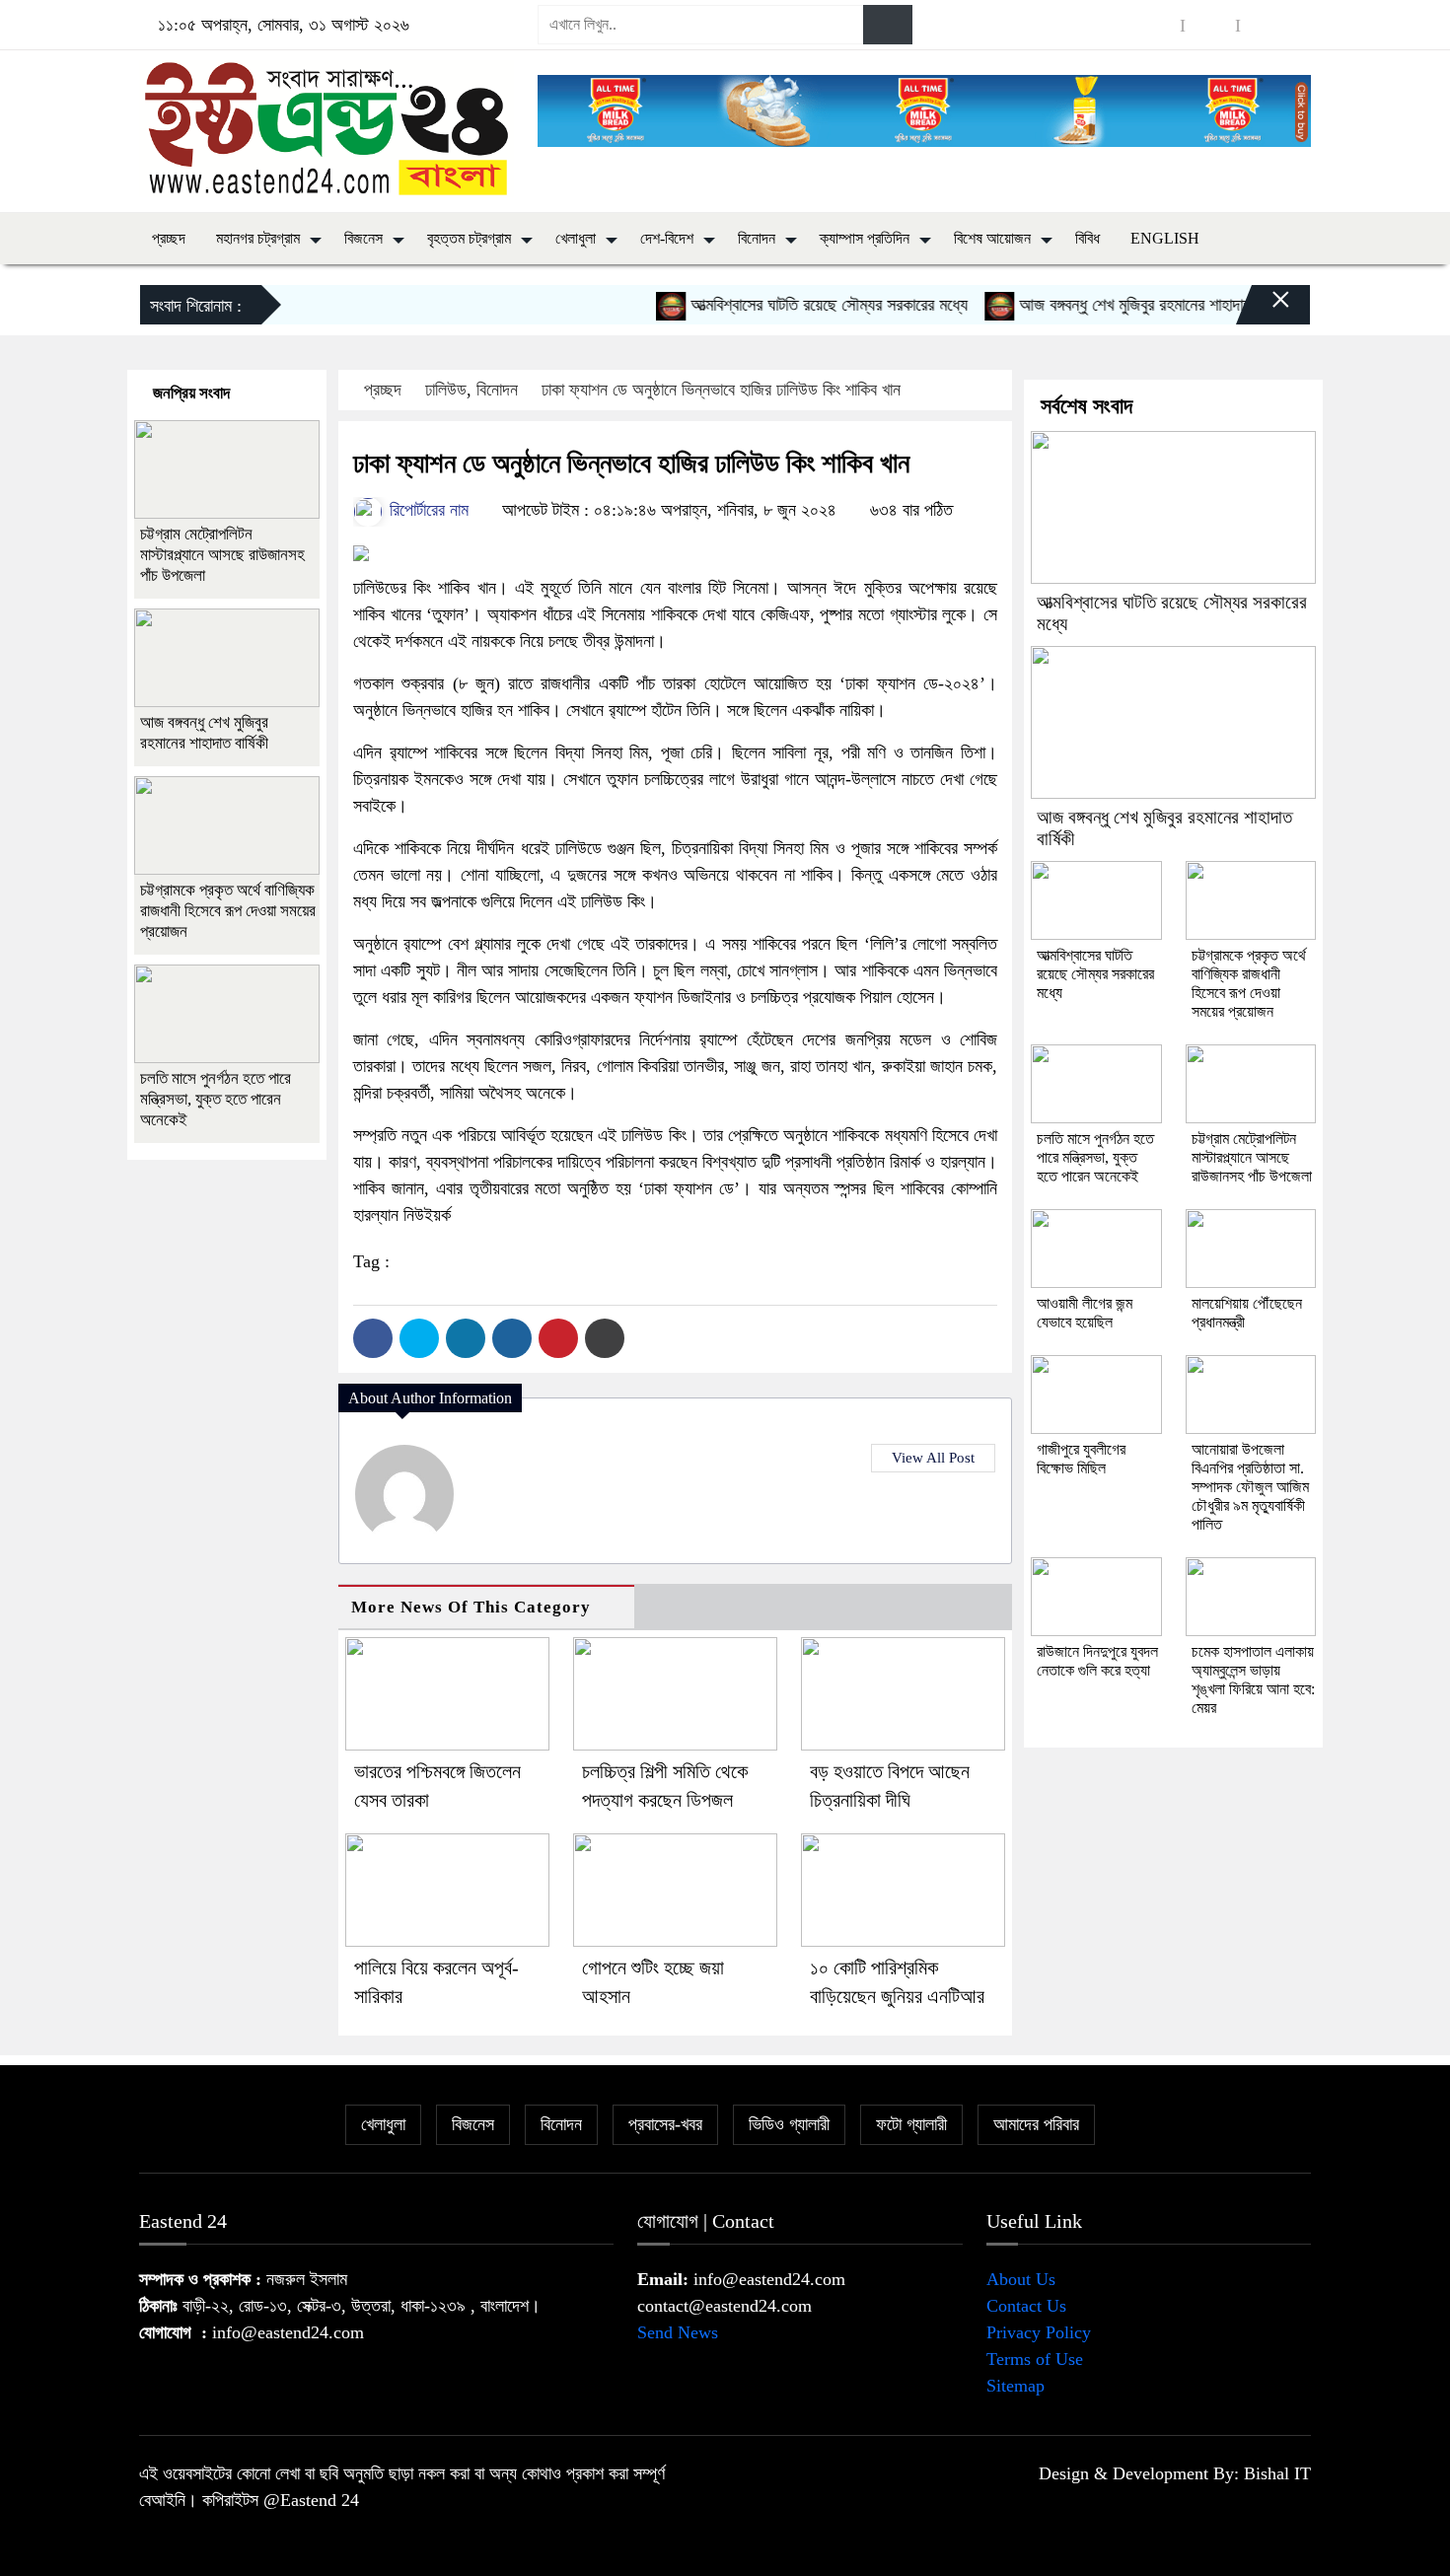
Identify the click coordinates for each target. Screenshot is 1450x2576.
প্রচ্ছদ (169, 238)
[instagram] (1210, 25)
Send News (678, 2332)
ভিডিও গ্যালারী (789, 2124)
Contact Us (1026, 2306)
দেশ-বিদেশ (667, 238)
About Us (1021, 2279)
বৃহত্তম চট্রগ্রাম (469, 238)
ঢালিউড (446, 390)
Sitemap (1015, 2386)
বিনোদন (757, 238)
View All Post (933, 1458)
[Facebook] (373, 1338)
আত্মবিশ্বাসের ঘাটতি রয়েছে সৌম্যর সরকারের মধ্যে (796, 305)
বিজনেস (363, 238)
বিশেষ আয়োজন (992, 238)
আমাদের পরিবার (1036, 2124)
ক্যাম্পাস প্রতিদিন (865, 238)
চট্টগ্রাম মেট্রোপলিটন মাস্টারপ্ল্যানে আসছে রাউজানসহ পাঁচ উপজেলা (222, 555)
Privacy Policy (1039, 2332)
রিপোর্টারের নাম (427, 510)
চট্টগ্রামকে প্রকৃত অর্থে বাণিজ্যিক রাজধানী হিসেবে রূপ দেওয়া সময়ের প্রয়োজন (228, 911)
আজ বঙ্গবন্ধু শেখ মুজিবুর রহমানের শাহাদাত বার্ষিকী (1122, 305)
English (1165, 238)
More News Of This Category (471, 1607)
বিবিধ (1087, 238)
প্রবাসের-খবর (665, 2124)
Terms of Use (1035, 2359)
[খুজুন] (888, 25)
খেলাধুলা (576, 238)
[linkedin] (1266, 25)
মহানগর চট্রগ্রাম (258, 238)
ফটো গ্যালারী (911, 2124)
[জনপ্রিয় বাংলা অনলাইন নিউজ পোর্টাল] (326, 127)
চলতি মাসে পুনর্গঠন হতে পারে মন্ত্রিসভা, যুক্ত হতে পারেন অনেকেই (216, 1099)
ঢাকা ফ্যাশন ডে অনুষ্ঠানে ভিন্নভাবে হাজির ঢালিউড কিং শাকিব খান (721, 390)
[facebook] (1155, 25)
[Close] (1264, 310)
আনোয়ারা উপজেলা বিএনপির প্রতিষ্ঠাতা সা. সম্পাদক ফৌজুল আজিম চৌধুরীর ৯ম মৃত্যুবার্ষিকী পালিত (1250, 1487)
